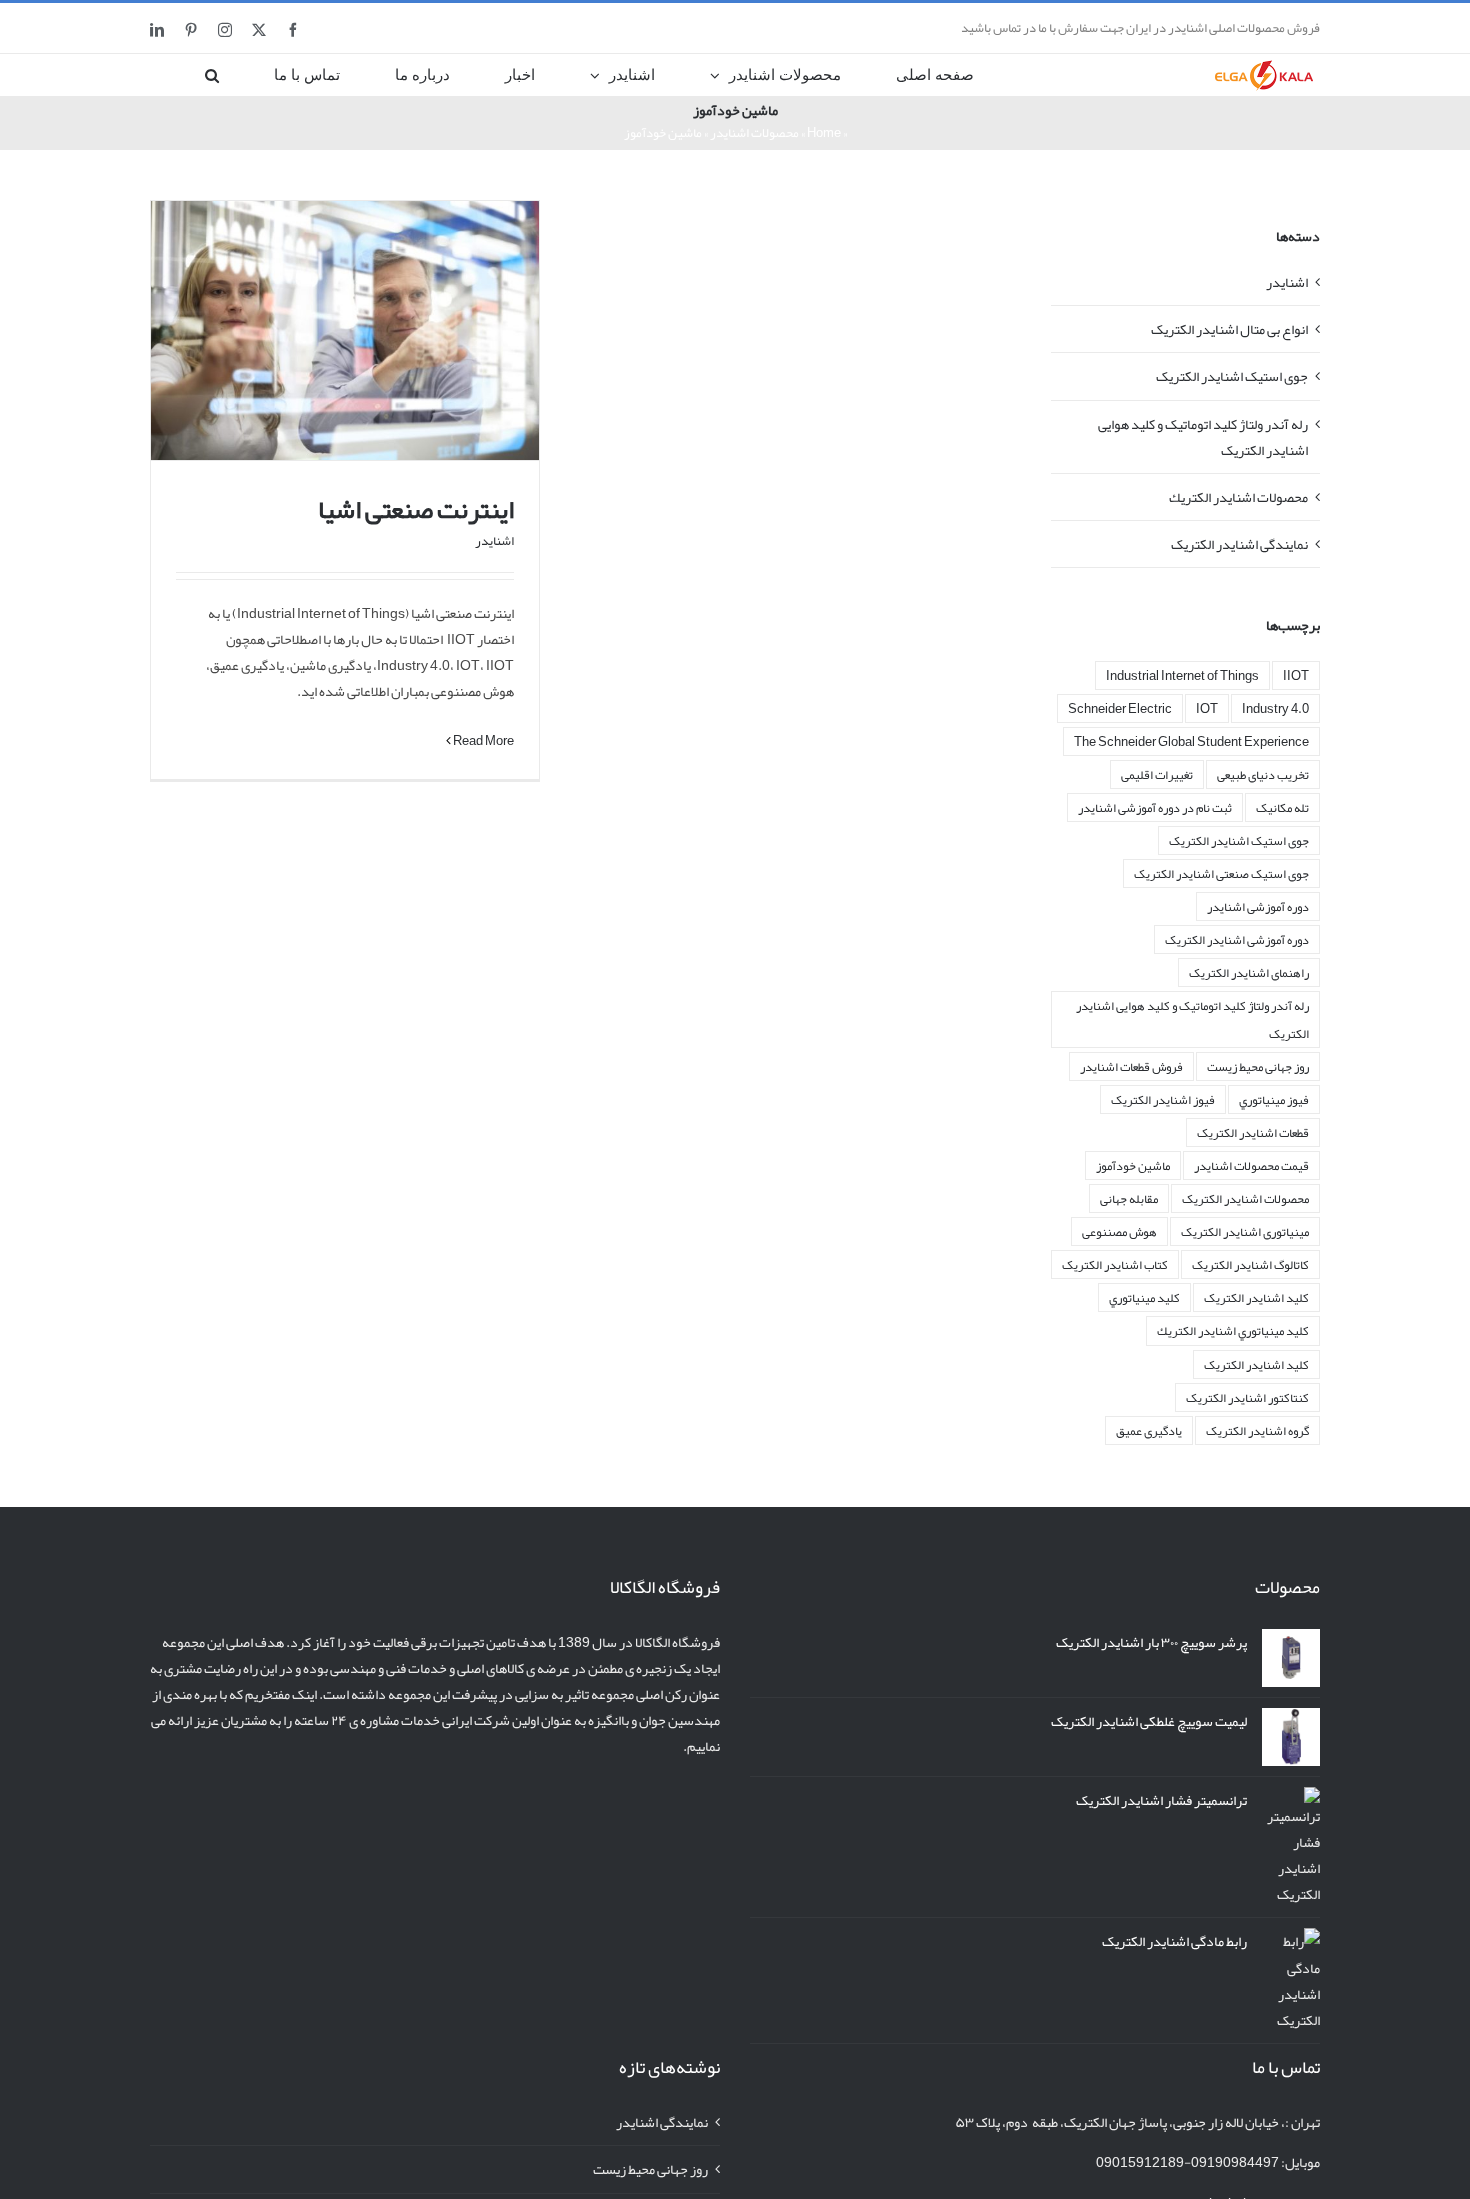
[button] (212, 74)
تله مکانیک (1282, 807)
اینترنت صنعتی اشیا (416, 509)
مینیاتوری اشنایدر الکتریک (1245, 1231)
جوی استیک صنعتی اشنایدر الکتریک (1221, 873)
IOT (1207, 708)
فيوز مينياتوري (1274, 1099)
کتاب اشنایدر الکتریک (1115, 1264)
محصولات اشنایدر (754, 133)
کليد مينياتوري (1144, 1297)
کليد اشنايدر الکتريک (1256, 1297)
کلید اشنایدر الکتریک (1256, 1364)
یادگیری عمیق (1149, 1430)
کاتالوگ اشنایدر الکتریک (1250, 1264)
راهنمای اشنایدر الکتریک (1249, 972)
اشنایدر (494, 541)
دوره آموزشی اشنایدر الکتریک (1237, 939)
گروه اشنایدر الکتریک (1257, 1430)
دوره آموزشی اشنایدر (1258, 906)
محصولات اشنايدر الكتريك (1238, 497)
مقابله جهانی (1129, 1198)
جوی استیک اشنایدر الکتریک (1232, 376)
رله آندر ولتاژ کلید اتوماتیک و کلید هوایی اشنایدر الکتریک (1203, 437)
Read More (482, 741)
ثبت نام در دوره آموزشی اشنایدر (1155, 807)
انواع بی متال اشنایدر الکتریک (1229, 329)
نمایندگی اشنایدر (662, 2122)
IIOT (1296, 675)
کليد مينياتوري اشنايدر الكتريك (1233, 1330)
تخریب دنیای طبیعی (1263, 774)
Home (824, 133)
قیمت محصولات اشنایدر (1251, 1165)
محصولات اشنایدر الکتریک (1245, 1198)
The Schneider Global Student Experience (1191, 741)
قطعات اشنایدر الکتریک (1253, 1132)
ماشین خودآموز (1133, 1165)
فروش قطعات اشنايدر (1131, 1066)
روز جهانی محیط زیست (1258, 1066)
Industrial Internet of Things (1182, 675)
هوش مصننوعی (1119, 1231)
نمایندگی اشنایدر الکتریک (1239, 544)
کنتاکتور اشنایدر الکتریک (1247, 1397)
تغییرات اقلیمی (1157, 774)
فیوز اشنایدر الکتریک (1163, 1099)
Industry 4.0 (1275, 708)
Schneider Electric (1120, 708)
